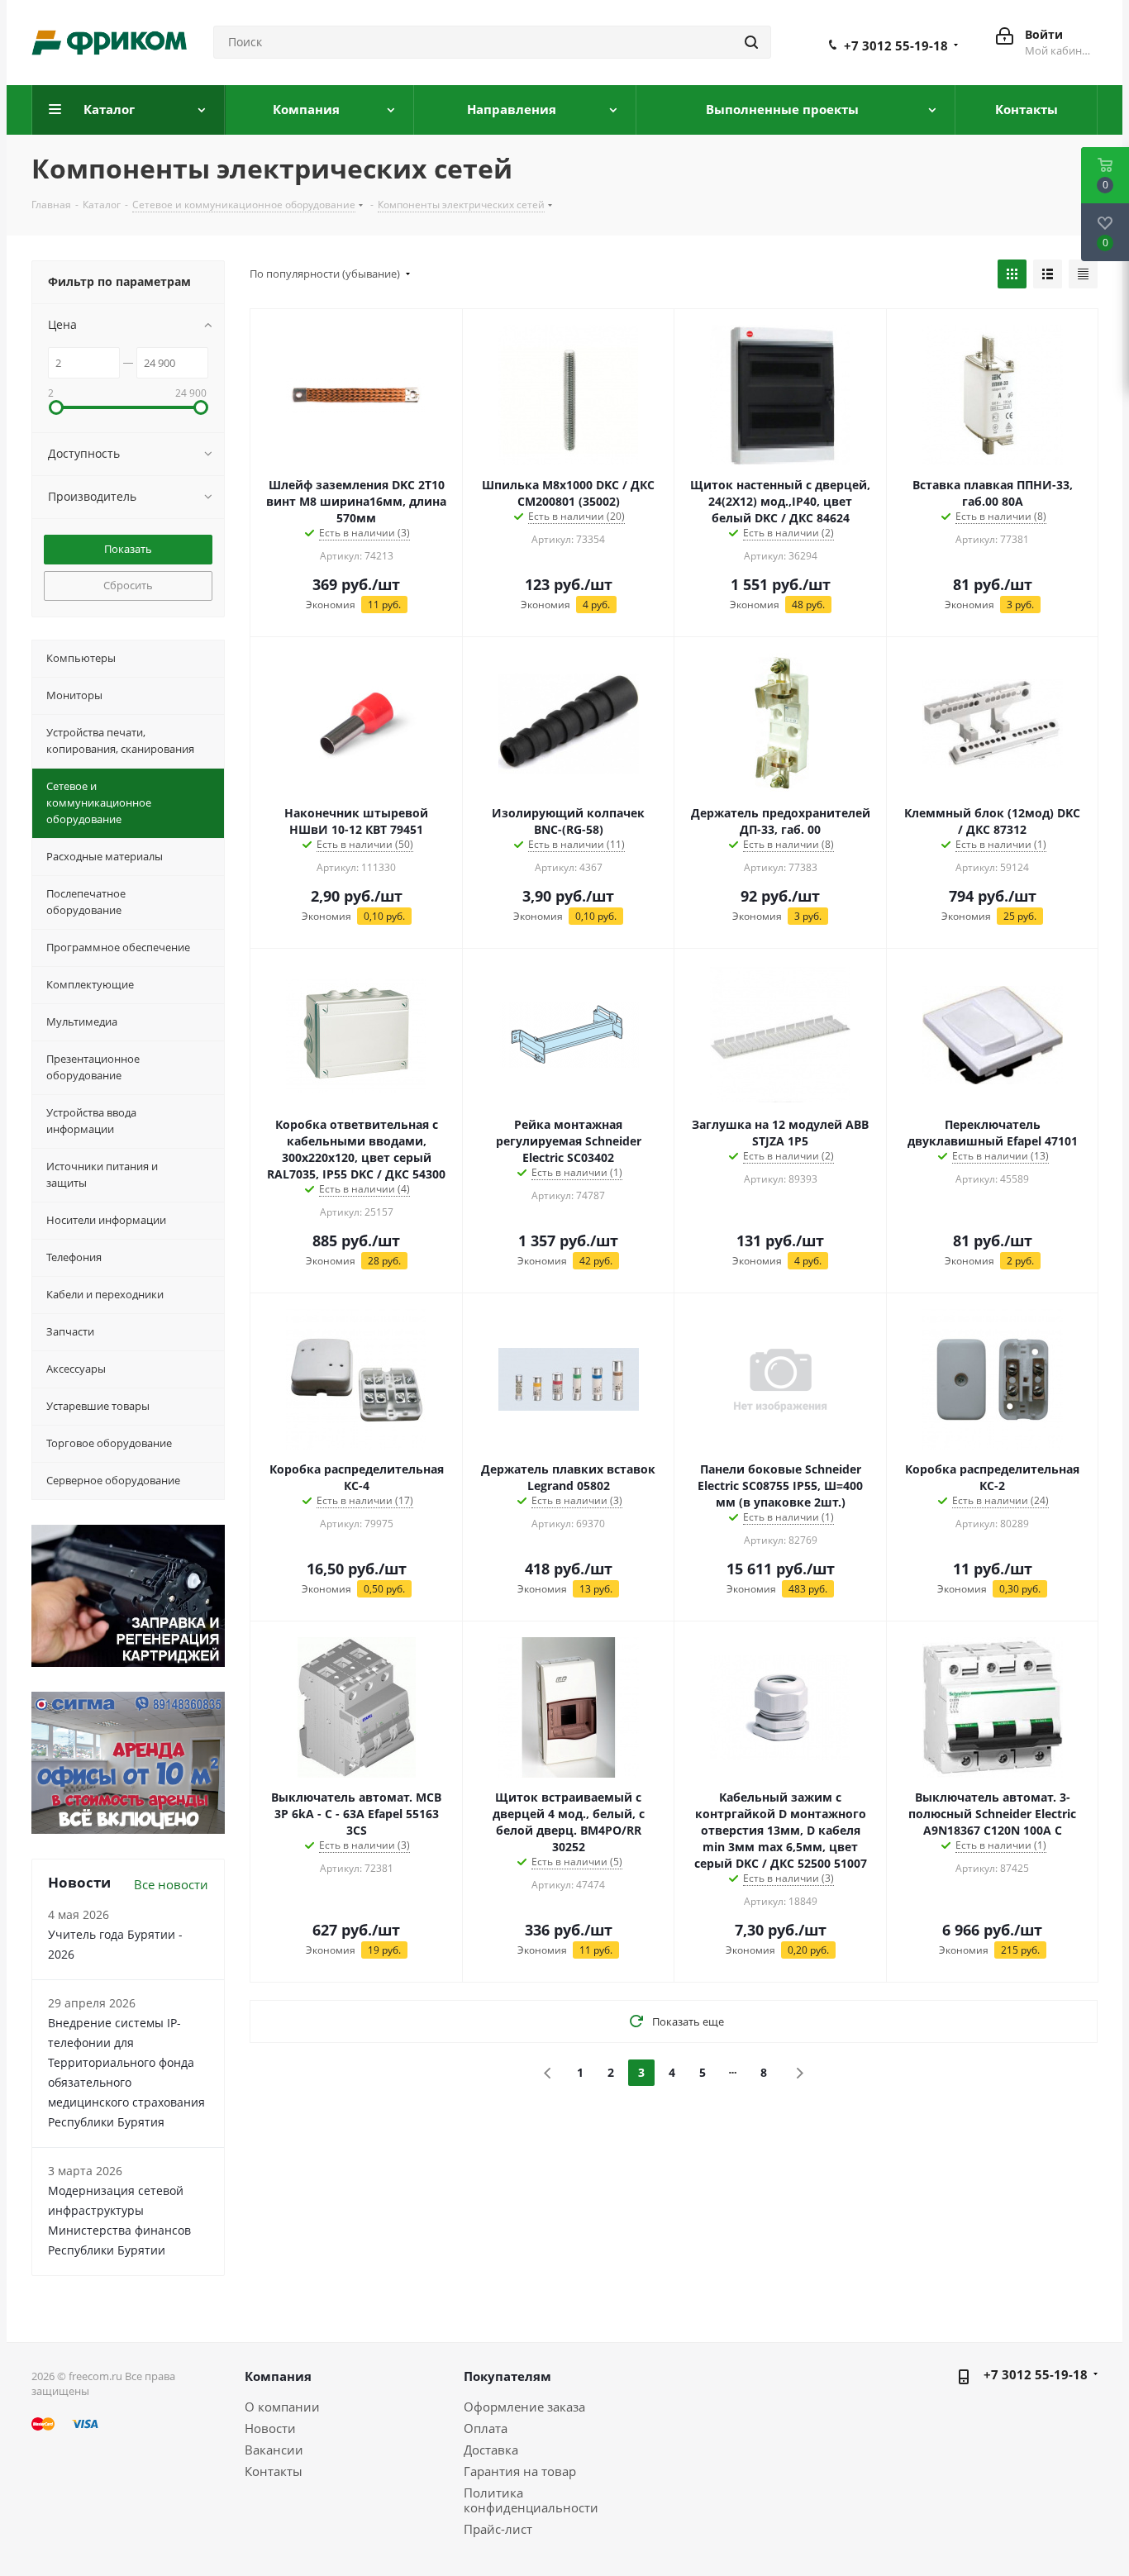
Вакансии (274, 2450)
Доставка (491, 2450)
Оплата (486, 2428)
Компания (278, 2376)
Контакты (274, 2471)
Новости (270, 2428)
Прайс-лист (498, 2529)
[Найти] (751, 42)
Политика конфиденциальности (531, 2500)
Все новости (171, 1884)
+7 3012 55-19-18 (896, 45)
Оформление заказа (524, 2407)
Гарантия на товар (520, 2471)
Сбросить (128, 585)
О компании (282, 2407)
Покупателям (507, 2376)
